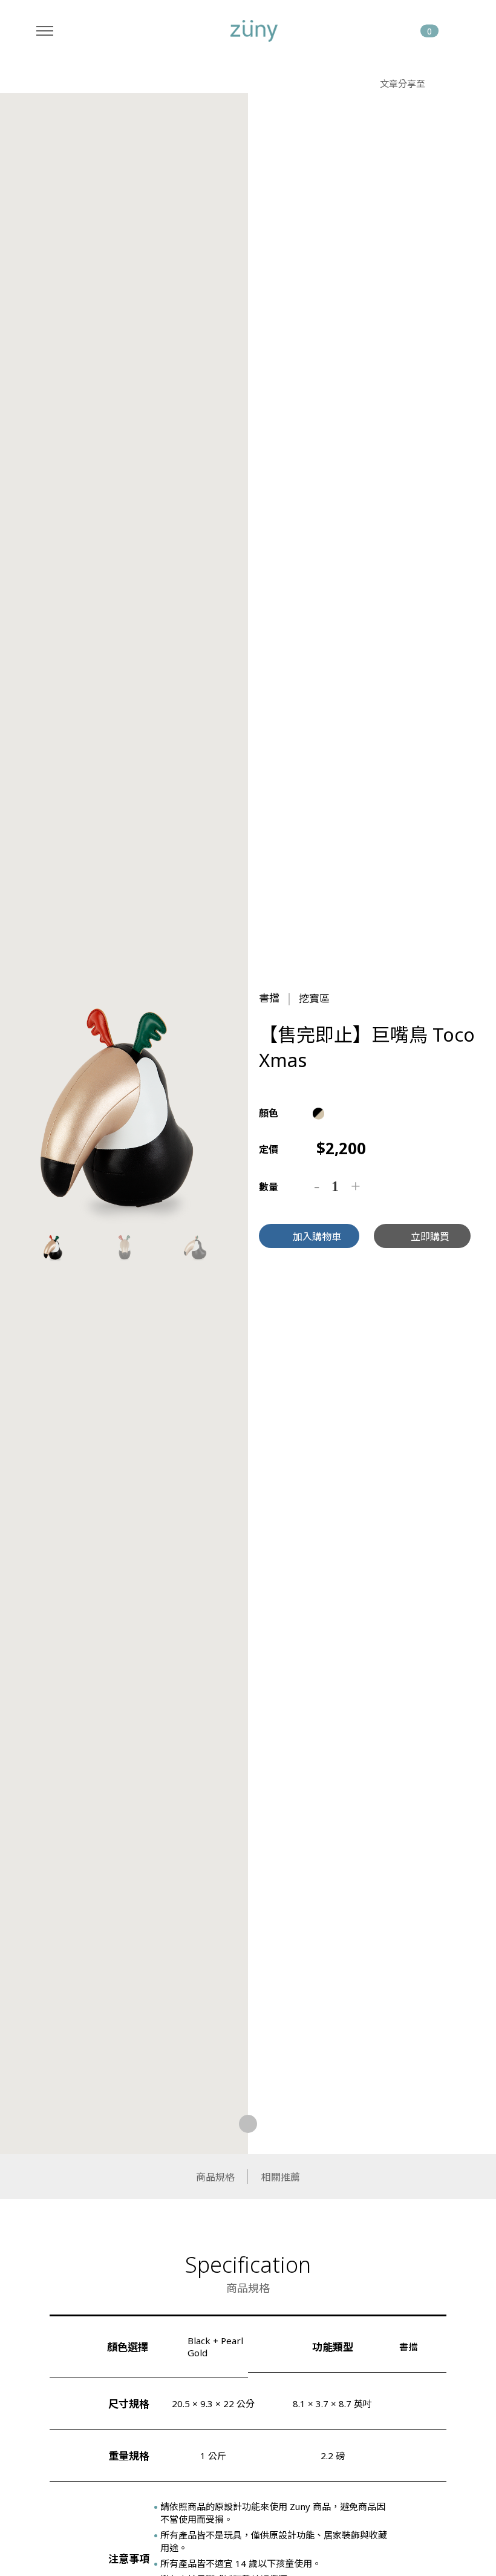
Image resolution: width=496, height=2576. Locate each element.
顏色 (269, 1113)
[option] (124, 1108)
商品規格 (215, 2177)
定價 (269, 1150)
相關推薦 (281, 2177)
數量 (269, 1187)
